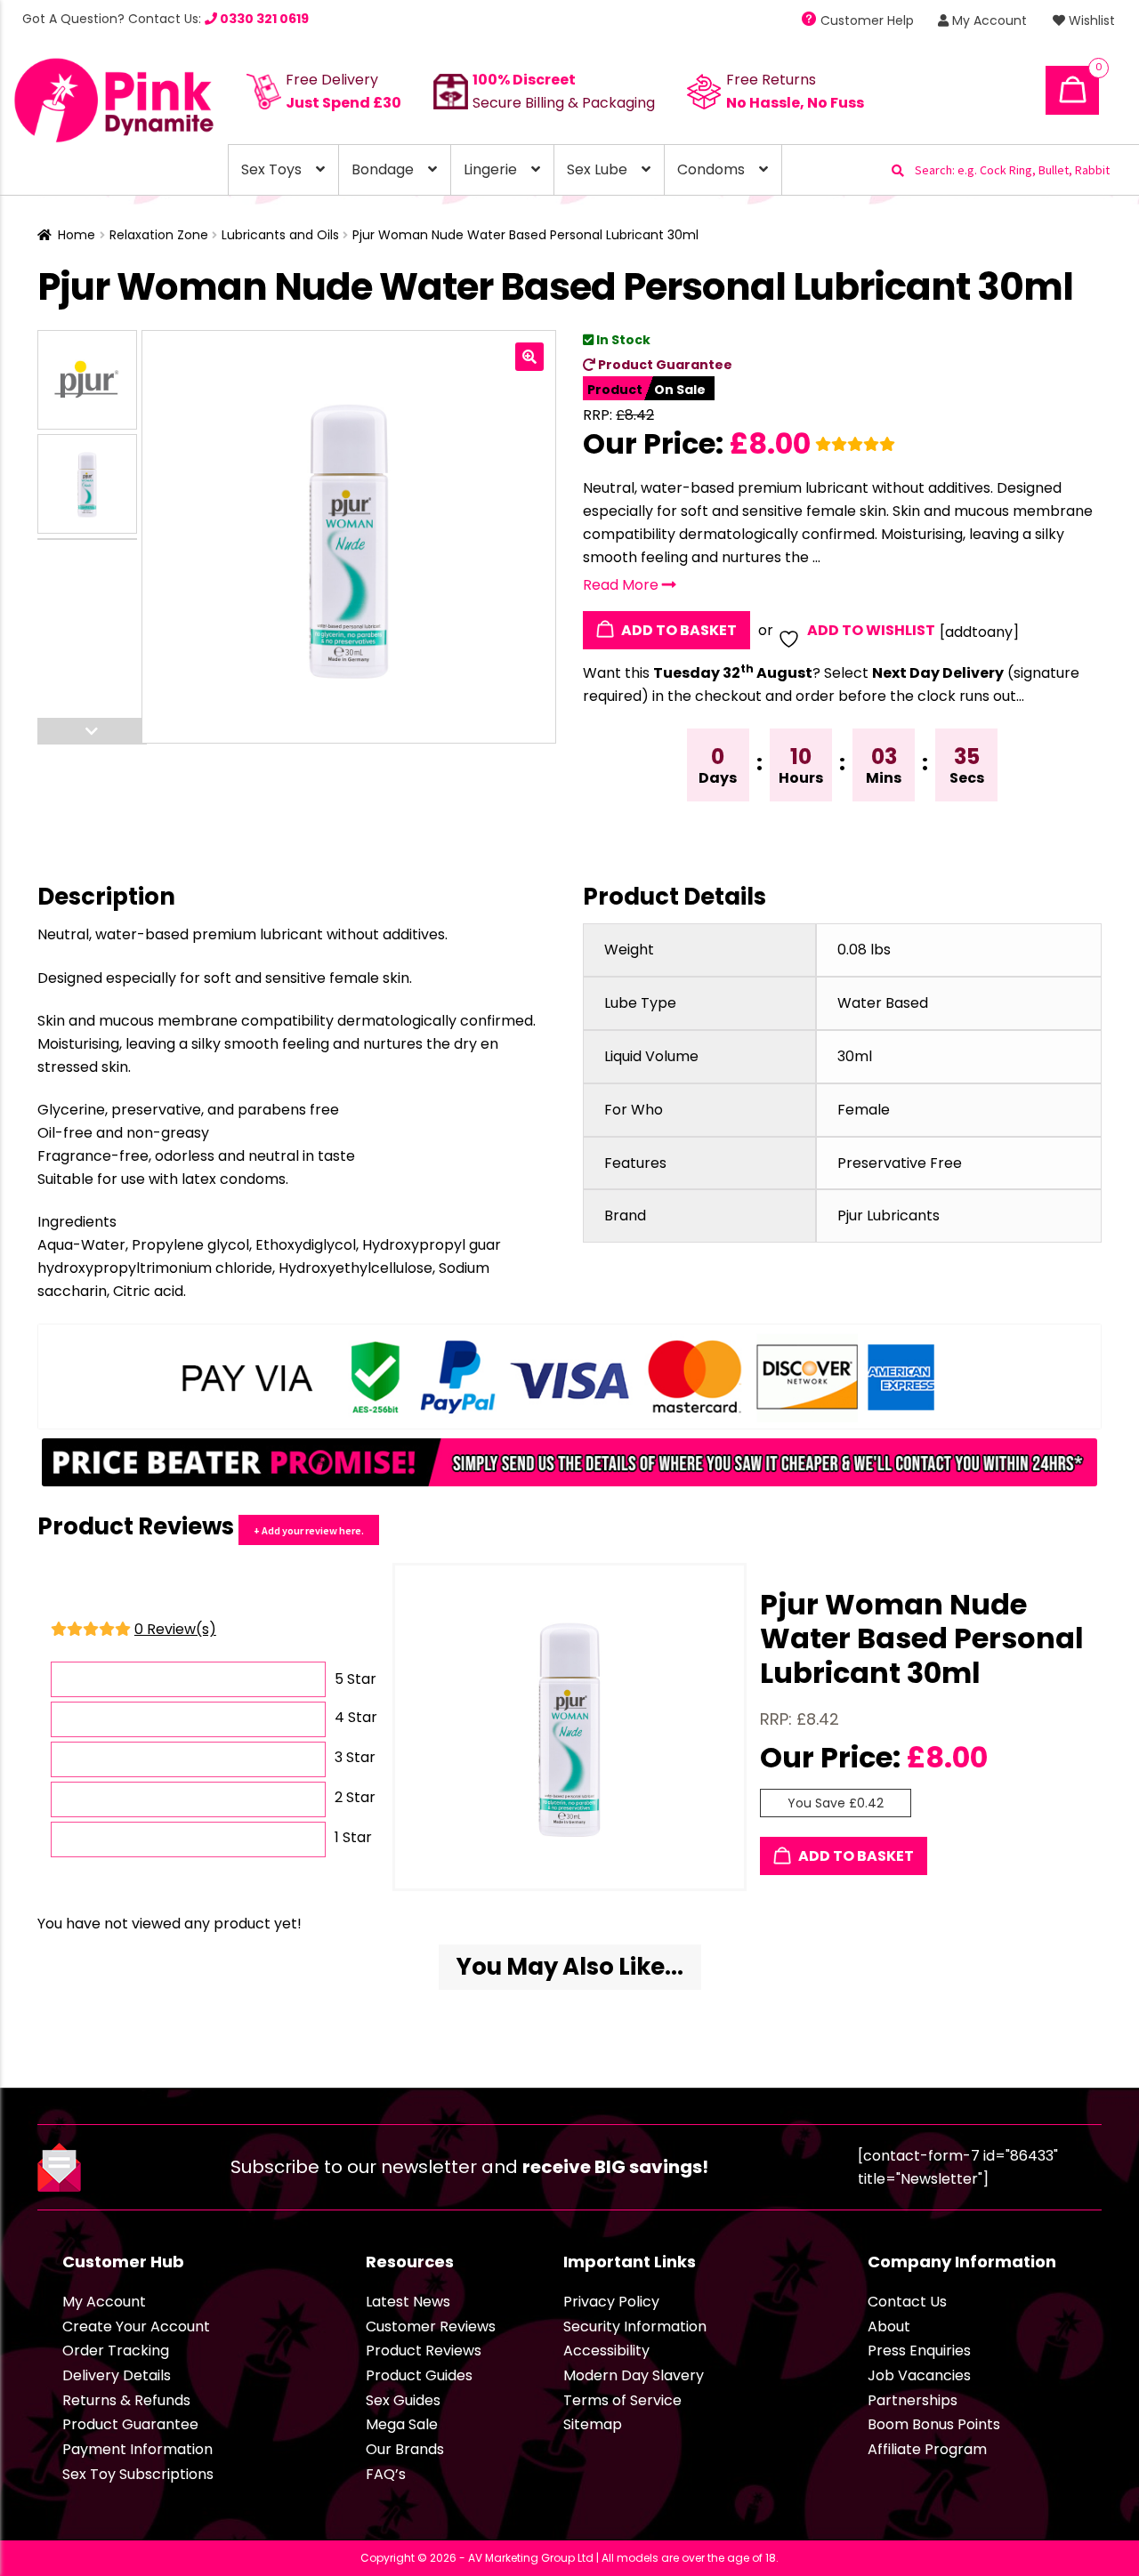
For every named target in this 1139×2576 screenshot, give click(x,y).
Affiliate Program (927, 2449)
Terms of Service (622, 2400)
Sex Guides (403, 2400)
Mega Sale (402, 2424)
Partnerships (913, 2400)
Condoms (711, 169)
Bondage (383, 169)
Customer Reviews (431, 2326)
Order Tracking (116, 2351)
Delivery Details (117, 2375)
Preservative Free (900, 1163)
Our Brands (405, 2449)
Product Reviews (424, 2351)
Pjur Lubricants (889, 1216)
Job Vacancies (919, 2375)
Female (864, 1110)
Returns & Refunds (126, 2400)
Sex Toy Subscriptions (138, 2474)
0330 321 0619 (263, 19)
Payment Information (137, 2449)
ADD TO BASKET (678, 630)
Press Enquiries (919, 2351)
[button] (529, 357)
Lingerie (490, 169)
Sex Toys (271, 169)
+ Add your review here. (309, 1530)
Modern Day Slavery (634, 2375)
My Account (988, 20)
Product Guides (419, 2375)
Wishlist (1090, 20)
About (889, 2326)
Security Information (635, 2326)
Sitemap (593, 2424)
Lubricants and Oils (280, 235)
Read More (622, 585)
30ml (855, 1056)
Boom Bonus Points (934, 2424)
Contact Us (907, 2302)
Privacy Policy (611, 2302)
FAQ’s (386, 2474)
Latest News (408, 2302)
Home (77, 235)
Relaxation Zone (159, 235)
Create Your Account (136, 2326)
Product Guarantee (664, 365)
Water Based (883, 1003)
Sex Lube (597, 169)
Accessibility (606, 2351)
